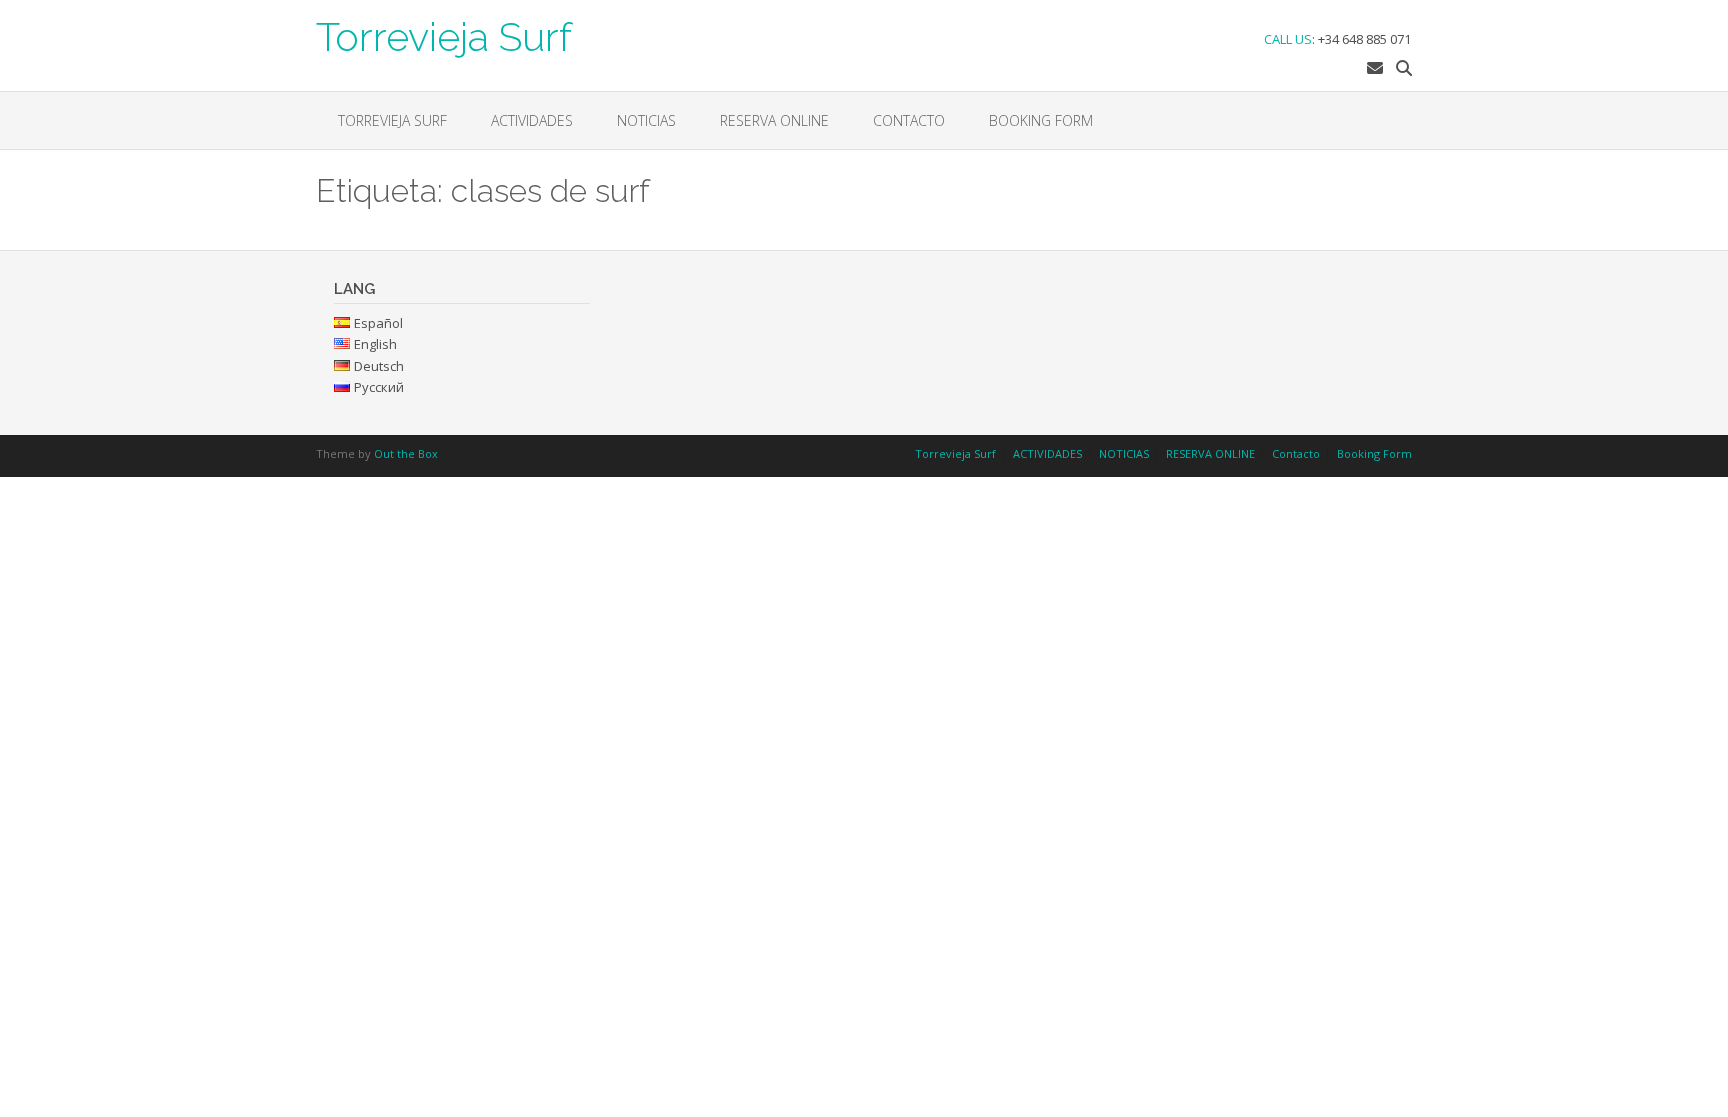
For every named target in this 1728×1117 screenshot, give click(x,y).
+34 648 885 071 (1364, 39)
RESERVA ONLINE (774, 120)
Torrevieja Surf (444, 35)
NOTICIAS (646, 120)
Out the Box (406, 453)
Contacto (909, 120)
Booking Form (1041, 120)
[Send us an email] (1375, 68)
